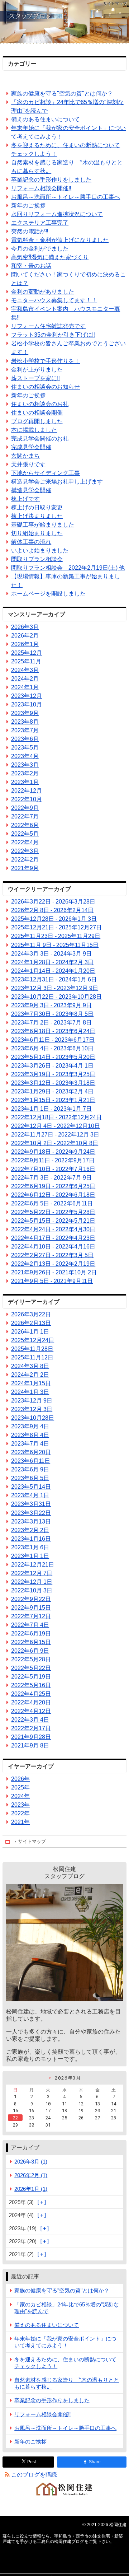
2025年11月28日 (32, 1349)
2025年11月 (26, 661)
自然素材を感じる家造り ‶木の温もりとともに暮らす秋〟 (67, 167)
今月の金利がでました (40, 249)
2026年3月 (25, 627)
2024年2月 (25, 679)
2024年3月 (25, 670)
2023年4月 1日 (30, 1495)
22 (15, 2118)
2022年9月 (25, 808)
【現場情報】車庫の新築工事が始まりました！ (66, 581)
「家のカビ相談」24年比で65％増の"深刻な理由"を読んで (67, 106)
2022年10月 (27, 799)
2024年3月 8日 (30, 1366)
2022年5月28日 (31, 1659)
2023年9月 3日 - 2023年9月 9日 (51, 1005)
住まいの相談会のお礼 (40, 404)
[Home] (8, 1841)
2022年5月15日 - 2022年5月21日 (53, 1221)
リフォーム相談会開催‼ (41, 188)
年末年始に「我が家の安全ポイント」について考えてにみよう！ (68, 132)
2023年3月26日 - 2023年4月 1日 (52, 1066)
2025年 (20, 1788)
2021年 (20, 1822)
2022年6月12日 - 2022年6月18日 (53, 1195)
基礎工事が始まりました (43, 525)
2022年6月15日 (31, 1642)
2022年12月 (27, 791)
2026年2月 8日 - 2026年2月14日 (52, 910)
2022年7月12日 (31, 1616)
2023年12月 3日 (32, 1409)
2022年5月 (25, 834)
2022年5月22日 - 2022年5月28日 (53, 1212)
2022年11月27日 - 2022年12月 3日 (55, 1135)
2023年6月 (25, 739)
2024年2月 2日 (30, 1375)
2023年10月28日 (33, 1418)
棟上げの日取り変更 (37, 507)
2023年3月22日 (31, 1513)
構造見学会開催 (31, 490)
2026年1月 (25, 644)
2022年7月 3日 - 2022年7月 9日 (51, 1178)
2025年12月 (27, 653)
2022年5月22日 (31, 1668)
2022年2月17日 (31, 1728)
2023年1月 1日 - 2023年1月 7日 (51, 1109)
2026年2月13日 (31, 1323)
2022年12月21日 (33, 1565)
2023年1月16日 (31, 1539)
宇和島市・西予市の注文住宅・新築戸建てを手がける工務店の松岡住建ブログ (64, 22)
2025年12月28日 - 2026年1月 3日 (54, 919)
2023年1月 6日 (30, 1547)
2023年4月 (25, 756)
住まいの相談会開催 (37, 413)
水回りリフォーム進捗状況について (57, 214)
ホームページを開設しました (48, 594)
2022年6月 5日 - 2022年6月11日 (52, 1203)
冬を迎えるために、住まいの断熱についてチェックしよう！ (66, 150)
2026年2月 (25, 636)
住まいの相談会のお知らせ (46, 387)
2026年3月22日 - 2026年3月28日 (53, 902)
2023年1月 (25, 782)
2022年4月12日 (31, 1711)
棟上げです (25, 499)
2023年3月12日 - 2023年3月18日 (53, 1083)
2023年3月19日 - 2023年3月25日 (53, 1074)
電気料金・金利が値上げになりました (60, 240)
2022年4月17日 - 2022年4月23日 (53, 1238)
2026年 (20, 1779)
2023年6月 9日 (30, 1469)
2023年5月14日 (31, 1487)
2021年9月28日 (31, 1737)
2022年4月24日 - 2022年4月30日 (53, 1229)
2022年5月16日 (31, 1685)
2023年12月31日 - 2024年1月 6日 (54, 979)
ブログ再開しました (37, 421)
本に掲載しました (34, 430)
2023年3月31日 (31, 1504)
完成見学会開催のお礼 (40, 438)
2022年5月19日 (31, 1677)
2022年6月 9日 (30, 1651)
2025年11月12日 (32, 1357)
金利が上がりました (37, 370)
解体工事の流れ (31, 542)
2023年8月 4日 (30, 1435)
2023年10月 (27, 704)
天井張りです (28, 464)
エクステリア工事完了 (40, 223)
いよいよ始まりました (40, 550)
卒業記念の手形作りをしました (51, 180)
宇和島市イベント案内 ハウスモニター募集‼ (66, 313)
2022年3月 (25, 851)
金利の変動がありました (43, 292)
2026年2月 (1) (31, 2175)
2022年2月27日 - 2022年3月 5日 (52, 1255)
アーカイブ (25, 2148)
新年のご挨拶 (31, 206)
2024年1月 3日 (30, 1392)
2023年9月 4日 (30, 1426)
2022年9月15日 (31, 1608)
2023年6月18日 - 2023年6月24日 (53, 1031)
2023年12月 (27, 696)
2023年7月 (25, 730)
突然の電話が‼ (30, 231)
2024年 (20, 1796)
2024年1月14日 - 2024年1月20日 (53, 971)
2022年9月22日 (31, 1599)
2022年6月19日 (31, 1634)
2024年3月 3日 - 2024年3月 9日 (51, 954)
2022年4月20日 (31, 1702)
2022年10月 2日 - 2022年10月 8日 (55, 1143)
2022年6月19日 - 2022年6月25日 (53, 1186)
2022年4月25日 (31, 1694)
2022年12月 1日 (32, 1582)
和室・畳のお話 (31, 266)
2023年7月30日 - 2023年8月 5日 (52, 1014)
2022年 (20, 1813)
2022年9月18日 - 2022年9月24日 (53, 1152)
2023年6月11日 (31, 1461)
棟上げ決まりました (37, 516)
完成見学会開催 (31, 447)
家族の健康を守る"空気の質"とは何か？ (62, 94)
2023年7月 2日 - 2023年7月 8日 (51, 1023)
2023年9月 (25, 713)
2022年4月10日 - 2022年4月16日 (53, 1247)
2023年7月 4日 (30, 1444)
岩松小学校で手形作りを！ (46, 361)
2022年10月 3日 (32, 1590)
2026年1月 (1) (31, 2189)
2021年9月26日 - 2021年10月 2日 (54, 1272)
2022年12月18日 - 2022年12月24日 (56, 1117)
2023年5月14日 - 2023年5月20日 (53, 1057)
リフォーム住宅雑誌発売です (48, 326)
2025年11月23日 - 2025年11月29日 (56, 936)
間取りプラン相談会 (37, 559)
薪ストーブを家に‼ (35, 378)
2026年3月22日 (31, 1314)
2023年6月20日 (31, 1452)
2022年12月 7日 (32, 1573)
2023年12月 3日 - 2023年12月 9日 (55, 988)
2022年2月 (25, 860)
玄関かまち (25, 456)
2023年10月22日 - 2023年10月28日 (56, 997)
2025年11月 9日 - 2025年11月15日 (55, 945)
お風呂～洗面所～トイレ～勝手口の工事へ (66, 197)
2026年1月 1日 (30, 1332)
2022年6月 (25, 825)
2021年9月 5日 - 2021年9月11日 (52, 1281)
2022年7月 (25, 816)
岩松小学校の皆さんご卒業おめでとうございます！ (68, 348)
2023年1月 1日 (30, 1556)
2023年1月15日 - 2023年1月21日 (53, 1100)
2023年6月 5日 (30, 1478)
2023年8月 (25, 722)
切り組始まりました (37, 533)
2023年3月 (25, 765)
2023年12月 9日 (32, 1401)
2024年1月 (25, 687)
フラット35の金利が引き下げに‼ (53, 335)
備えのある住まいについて (46, 119)
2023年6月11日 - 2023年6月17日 (53, 1040)
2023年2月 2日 (30, 1530)
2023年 (20, 1805)
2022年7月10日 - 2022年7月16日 (53, 1169)
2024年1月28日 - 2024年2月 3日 (52, 962)
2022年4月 (25, 842)
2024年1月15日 (31, 1383)
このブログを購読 (34, 2475)
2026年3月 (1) (31, 2162)
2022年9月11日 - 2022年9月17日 (53, 1160)
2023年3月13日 (31, 1522)
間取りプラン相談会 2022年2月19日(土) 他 (68, 568)
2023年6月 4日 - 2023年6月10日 (52, 1048)
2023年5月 (25, 748)
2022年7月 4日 (30, 1625)
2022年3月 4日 (30, 1720)
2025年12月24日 (33, 1340)
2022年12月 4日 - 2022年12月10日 (56, 1126)
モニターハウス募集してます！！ (54, 300)
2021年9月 (25, 868)
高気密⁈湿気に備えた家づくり (50, 257)
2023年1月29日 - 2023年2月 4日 (52, 1091)
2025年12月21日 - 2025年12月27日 (56, 927)
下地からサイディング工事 (46, 473)
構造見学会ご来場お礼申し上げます (57, 482)
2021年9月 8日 (30, 1746)
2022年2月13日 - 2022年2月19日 (53, 1264)
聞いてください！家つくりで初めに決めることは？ (68, 279)
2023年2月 (25, 773)
